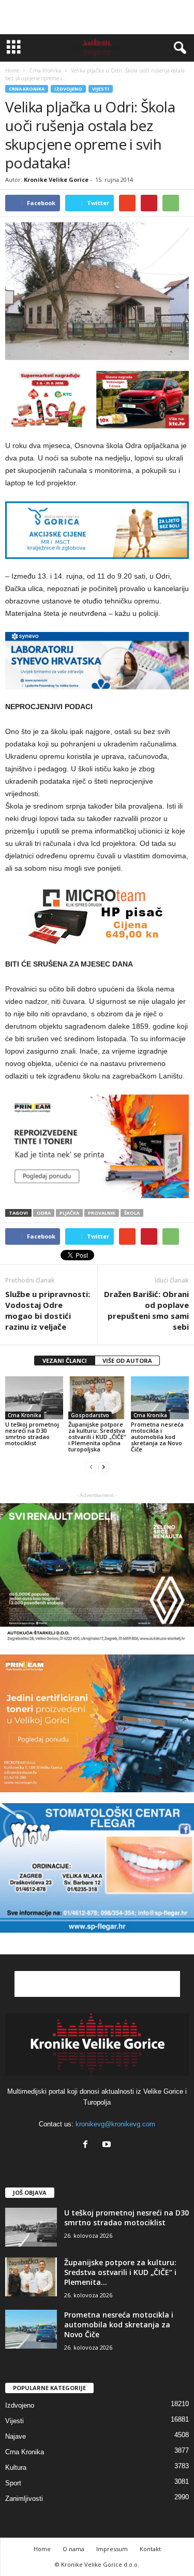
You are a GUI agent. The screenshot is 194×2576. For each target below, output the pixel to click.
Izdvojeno (68, 89)
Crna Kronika (27, 89)
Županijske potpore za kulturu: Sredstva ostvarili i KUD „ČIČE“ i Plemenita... (120, 2272)
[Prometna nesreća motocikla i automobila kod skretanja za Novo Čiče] (160, 1398)
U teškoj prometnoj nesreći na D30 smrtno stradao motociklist (32, 1434)
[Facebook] (88, 2145)
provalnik (102, 1213)
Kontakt (150, 2549)
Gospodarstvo (90, 1415)
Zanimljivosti (24, 2499)
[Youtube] (108, 2145)
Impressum (112, 2549)
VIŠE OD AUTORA (127, 1361)
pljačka (69, 1213)
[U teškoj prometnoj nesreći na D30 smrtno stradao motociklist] (34, 1398)
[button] (178, 48)
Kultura (16, 2467)
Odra (44, 1213)
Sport (13, 2483)
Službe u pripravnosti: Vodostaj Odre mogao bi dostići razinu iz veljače (48, 1310)
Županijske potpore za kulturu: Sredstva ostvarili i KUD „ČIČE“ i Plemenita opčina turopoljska (97, 1437)
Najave (16, 2436)
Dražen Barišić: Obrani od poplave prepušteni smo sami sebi (146, 1310)
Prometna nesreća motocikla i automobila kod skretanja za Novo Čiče (157, 1437)
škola (132, 1213)
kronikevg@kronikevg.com (115, 2124)
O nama (73, 2549)
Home (12, 70)
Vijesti (101, 89)
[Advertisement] (97, 17)
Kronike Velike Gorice (56, 179)
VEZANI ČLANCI (65, 1361)
